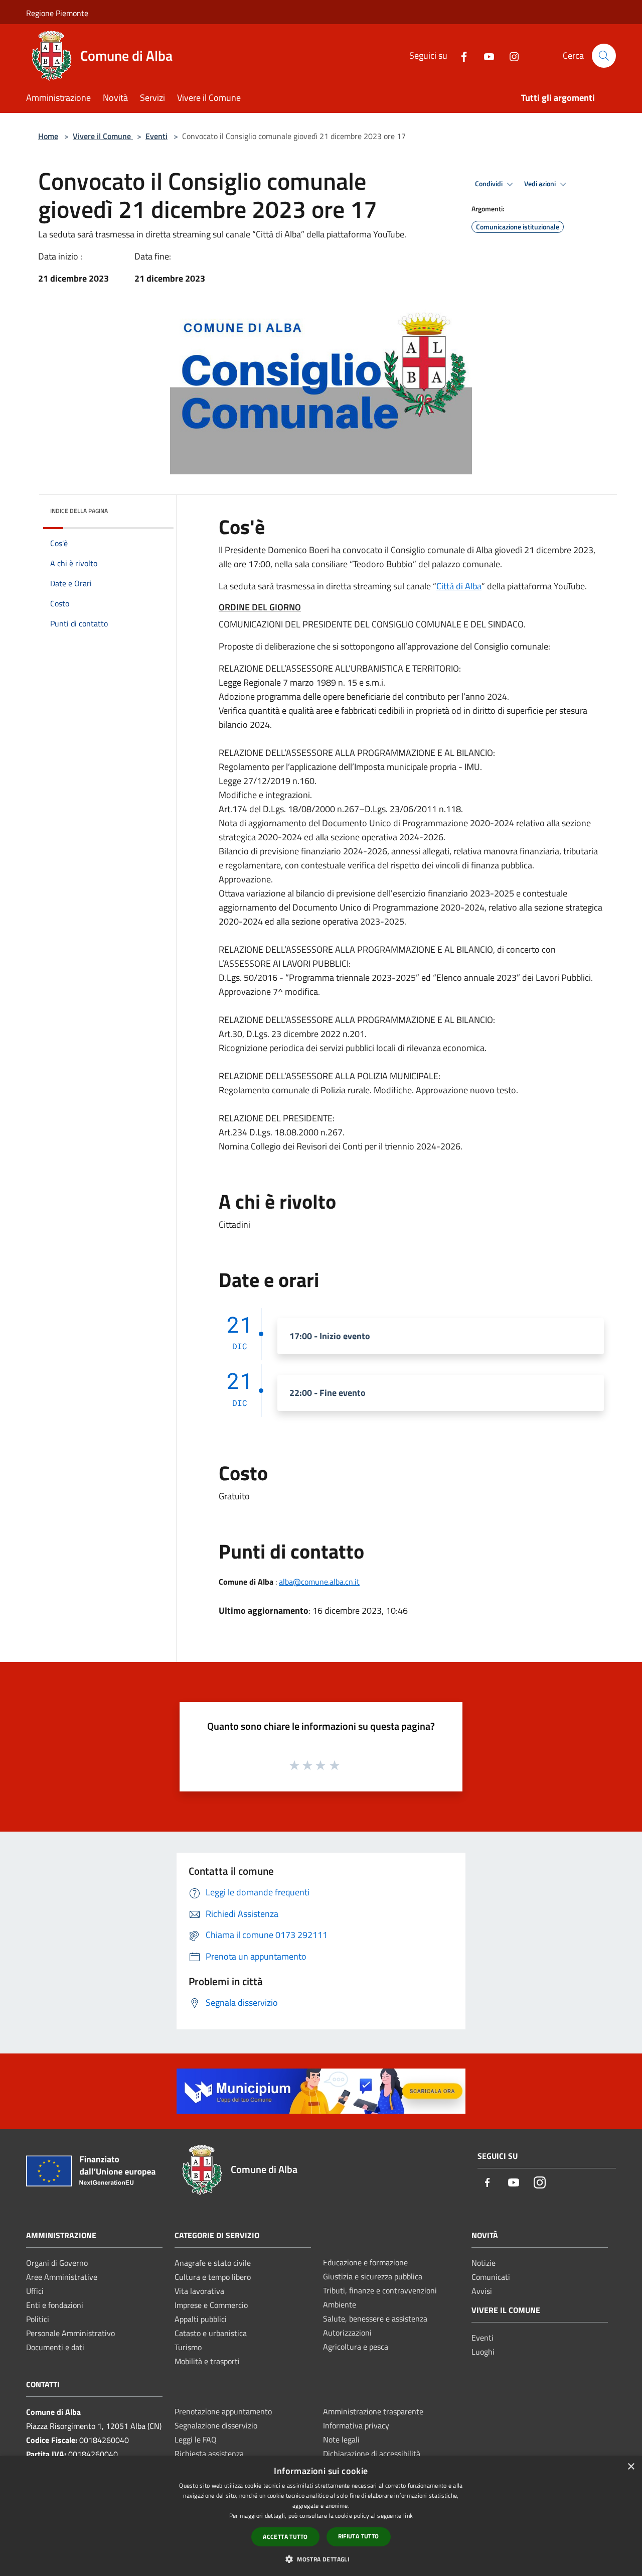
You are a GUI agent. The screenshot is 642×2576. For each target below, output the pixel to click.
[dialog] (321, 2516)
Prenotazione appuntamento (223, 2411)
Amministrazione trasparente (373, 2411)
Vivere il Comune (103, 136)
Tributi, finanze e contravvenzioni (380, 2290)
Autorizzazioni (347, 2333)
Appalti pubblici (201, 2319)
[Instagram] (510, 55)
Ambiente (340, 2304)
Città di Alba (459, 586)
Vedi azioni (541, 184)
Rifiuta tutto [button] (359, 2536)
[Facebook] (460, 55)
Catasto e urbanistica (211, 2333)
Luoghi (483, 2352)
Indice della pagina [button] (79, 511)
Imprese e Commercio (211, 2305)
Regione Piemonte (57, 13)
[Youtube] (485, 55)
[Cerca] (604, 56)
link (408, 2516)
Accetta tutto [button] (285, 2537)
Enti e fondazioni (55, 2305)
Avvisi (482, 2291)
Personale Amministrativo (70, 2333)
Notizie (484, 2263)
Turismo (188, 2347)
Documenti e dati (55, 2347)
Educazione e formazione (365, 2262)
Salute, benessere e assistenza (375, 2319)
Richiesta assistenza (209, 2454)
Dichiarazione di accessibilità (372, 2454)
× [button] (631, 2467)
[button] (321, 2559)
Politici (38, 2319)
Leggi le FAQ (196, 2439)
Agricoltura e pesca (356, 2347)
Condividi (490, 184)
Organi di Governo (57, 2263)
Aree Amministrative (62, 2277)
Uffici (35, 2291)
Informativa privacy (356, 2425)
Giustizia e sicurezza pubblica (373, 2276)
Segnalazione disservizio (216, 2425)
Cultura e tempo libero (213, 2277)
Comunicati (491, 2277)
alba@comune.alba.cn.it (319, 1582)
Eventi (156, 136)
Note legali (341, 2439)
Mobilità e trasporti (207, 2361)
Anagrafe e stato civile (213, 2263)
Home (48, 136)
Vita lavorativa (199, 2291)
